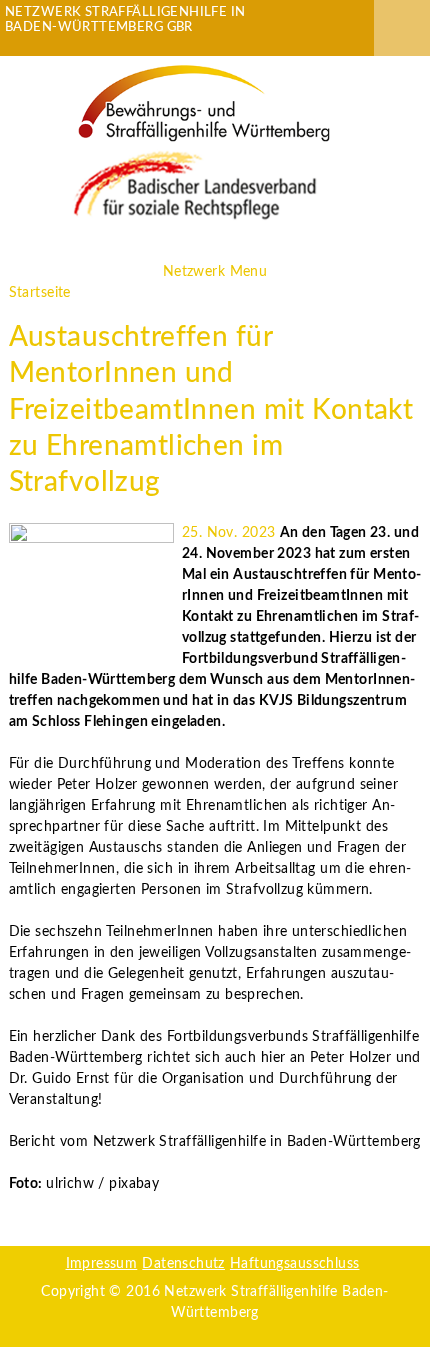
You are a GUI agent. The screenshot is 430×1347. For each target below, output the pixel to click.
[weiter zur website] (204, 102)
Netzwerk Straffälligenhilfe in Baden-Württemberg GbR (125, 20)
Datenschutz (183, 1264)
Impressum (102, 1264)
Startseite (40, 293)
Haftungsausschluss (295, 1264)
